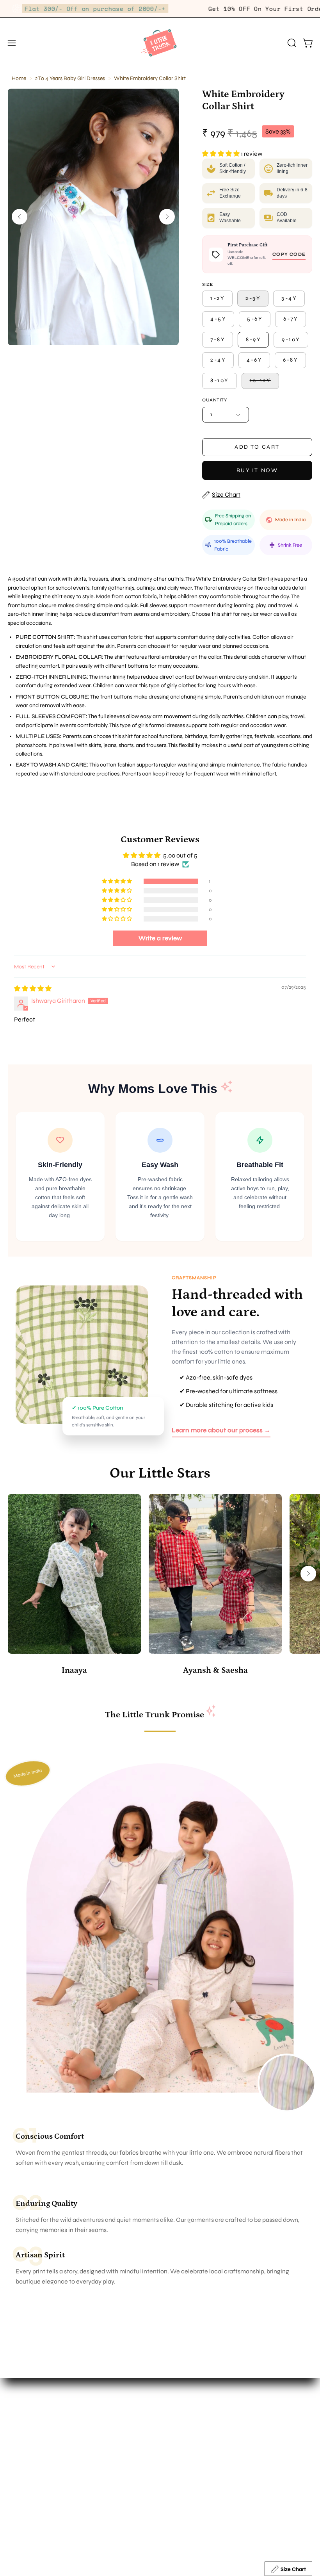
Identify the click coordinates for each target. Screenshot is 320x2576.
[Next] (167, 217)
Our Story (181, 2402)
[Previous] (20, 217)
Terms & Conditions (34, 2499)
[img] (33, 989)
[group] (160, 1586)
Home (19, 78)
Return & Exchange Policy (43, 2473)
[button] (291, 43)
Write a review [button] (160, 938)
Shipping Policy (29, 2486)
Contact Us (183, 2428)
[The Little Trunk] (160, 43)
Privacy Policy (27, 2512)
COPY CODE (289, 254)
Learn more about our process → (221, 1430)
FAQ (14, 2461)
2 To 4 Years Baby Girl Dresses (70, 78)
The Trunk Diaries (191, 2415)
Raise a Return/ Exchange (44, 2525)
